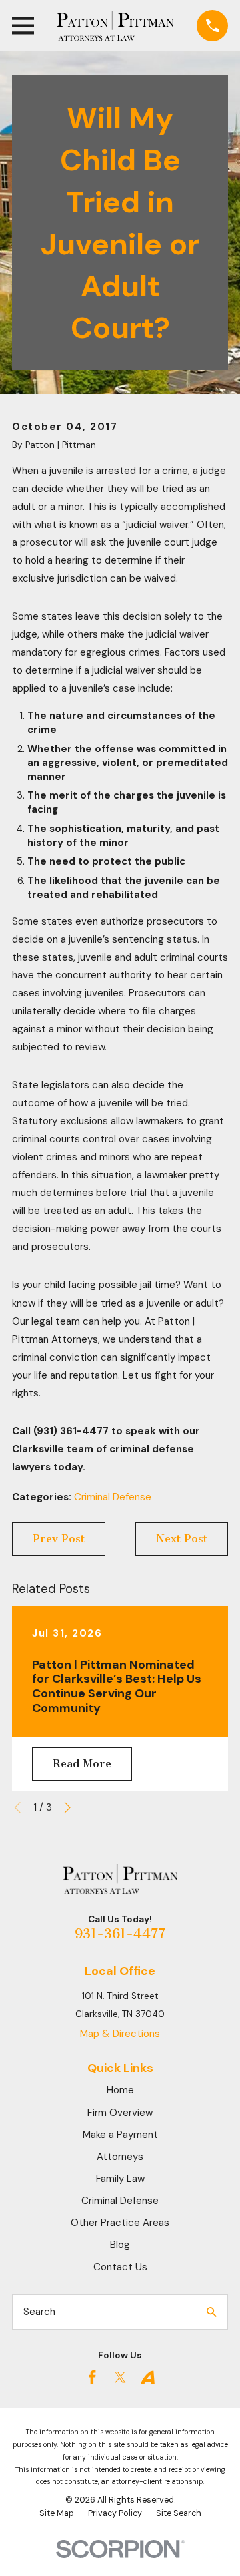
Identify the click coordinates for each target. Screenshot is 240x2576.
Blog (120, 2245)
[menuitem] (57, 2514)
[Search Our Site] (212, 2312)
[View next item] (68, 1808)
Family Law (120, 2179)
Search (39, 2312)
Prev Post (59, 1539)
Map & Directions (120, 2034)
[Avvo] (148, 2377)
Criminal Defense (113, 1497)
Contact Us (120, 2267)
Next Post (182, 1539)
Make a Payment (120, 2135)
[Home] (115, 26)
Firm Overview (120, 2113)
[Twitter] (120, 2377)
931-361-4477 (120, 1934)
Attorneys (120, 2157)
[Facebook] (92, 2377)
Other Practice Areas (120, 2223)
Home (120, 2090)
